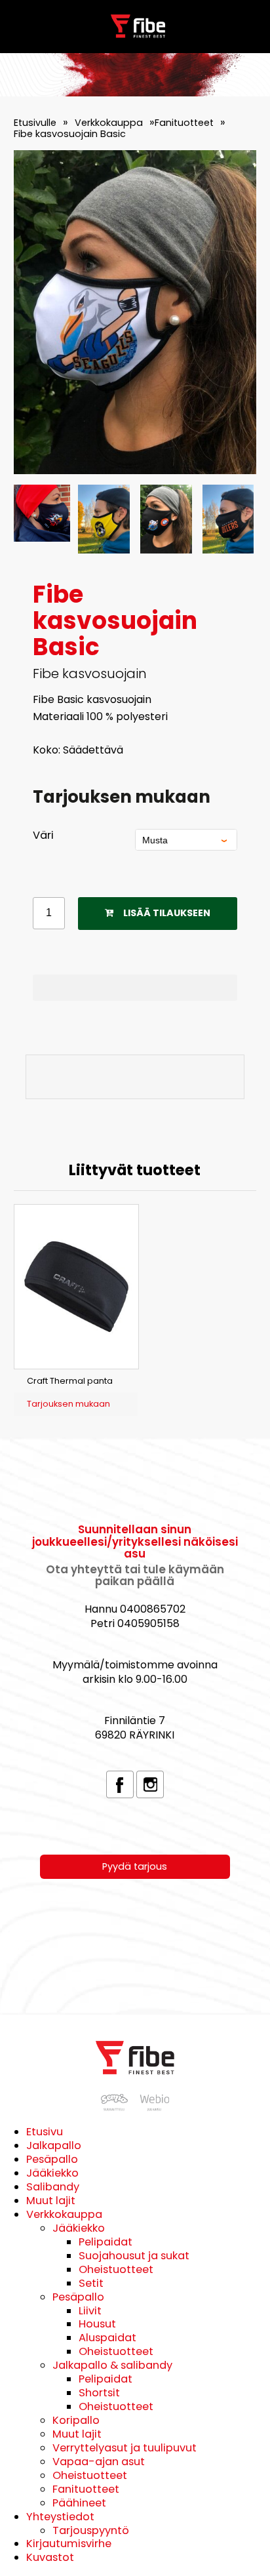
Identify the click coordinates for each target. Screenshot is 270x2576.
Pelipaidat (106, 2242)
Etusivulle (35, 123)
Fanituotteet (184, 123)
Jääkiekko (52, 2173)
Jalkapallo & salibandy (112, 2365)
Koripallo (76, 2420)
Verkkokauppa (109, 123)
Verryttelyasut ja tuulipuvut (125, 2448)
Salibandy (53, 2187)
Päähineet (79, 2503)
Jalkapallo (54, 2145)
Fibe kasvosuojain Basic (70, 134)
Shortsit (99, 2393)
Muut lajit (51, 2201)
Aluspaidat (107, 2338)
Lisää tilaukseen (167, 913)
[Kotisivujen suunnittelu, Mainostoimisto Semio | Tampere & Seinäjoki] (117, 2107)
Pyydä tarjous (135, 1866)
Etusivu (45, 2132)
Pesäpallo (52, 2159)
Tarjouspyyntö (91, 2530)
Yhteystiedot (60, 2517)
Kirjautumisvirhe (69, 2544)
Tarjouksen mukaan (68, 1404)
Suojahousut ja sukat (134, 2256)
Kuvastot (50, 2557)
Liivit (90, 2311)
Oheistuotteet (116, 2269)
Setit (91, 2283)
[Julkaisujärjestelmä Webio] (153, 2107)
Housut (97, 2324)
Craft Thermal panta (70, 1381)
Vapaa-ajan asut (99, 2462)
